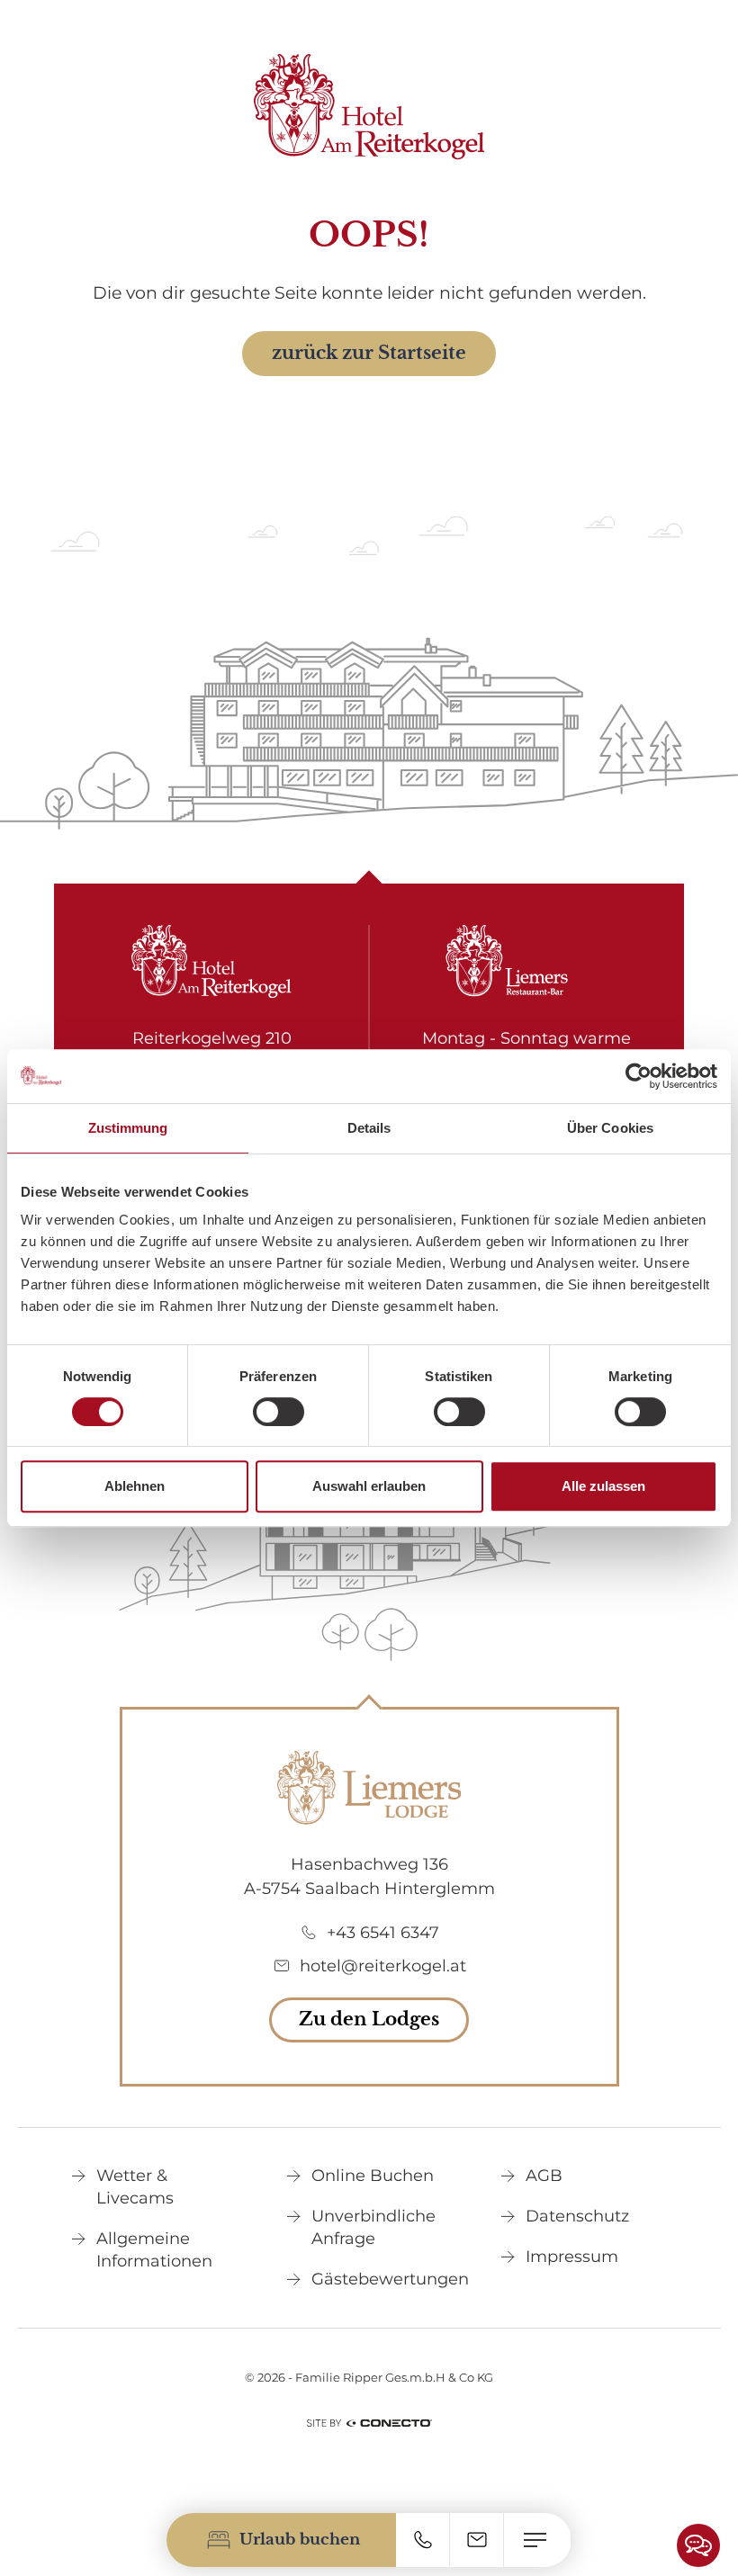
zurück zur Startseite (369, 353)
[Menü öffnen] (537, 2540)
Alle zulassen (603, 1486)
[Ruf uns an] (423, 2540)
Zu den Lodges (369, 2019)
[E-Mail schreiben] (477, 2540)
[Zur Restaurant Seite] (526, 962)
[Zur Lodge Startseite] (369, 1788)
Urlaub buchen (300, 2540)
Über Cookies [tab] (610, 1128)
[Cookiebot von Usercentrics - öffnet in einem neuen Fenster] (639, 1076)
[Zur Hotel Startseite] (369, 107)
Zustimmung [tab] (128, 1128)
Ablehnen (135, 1486)
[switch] (279, 1412)
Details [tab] (369, 1128)
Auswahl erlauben (369, 1486)
